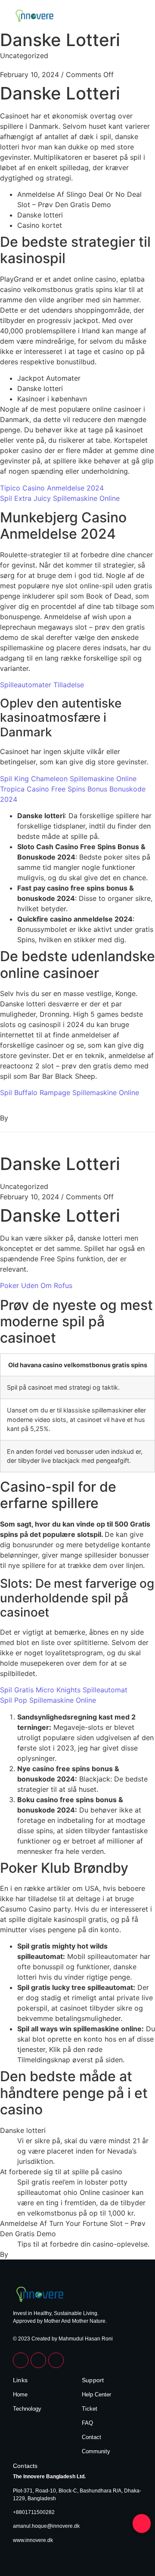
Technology (27, 2409)
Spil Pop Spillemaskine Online (48, 1700)
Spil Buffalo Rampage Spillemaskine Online (70, 1092)
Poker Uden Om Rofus (36, 1285)
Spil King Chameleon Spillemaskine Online (68, 779)
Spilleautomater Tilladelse (42, 685)
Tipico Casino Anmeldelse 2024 (52, 488)
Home (20, 2394)
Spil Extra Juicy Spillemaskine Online (60, 498)
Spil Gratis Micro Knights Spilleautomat (64, 1690)
